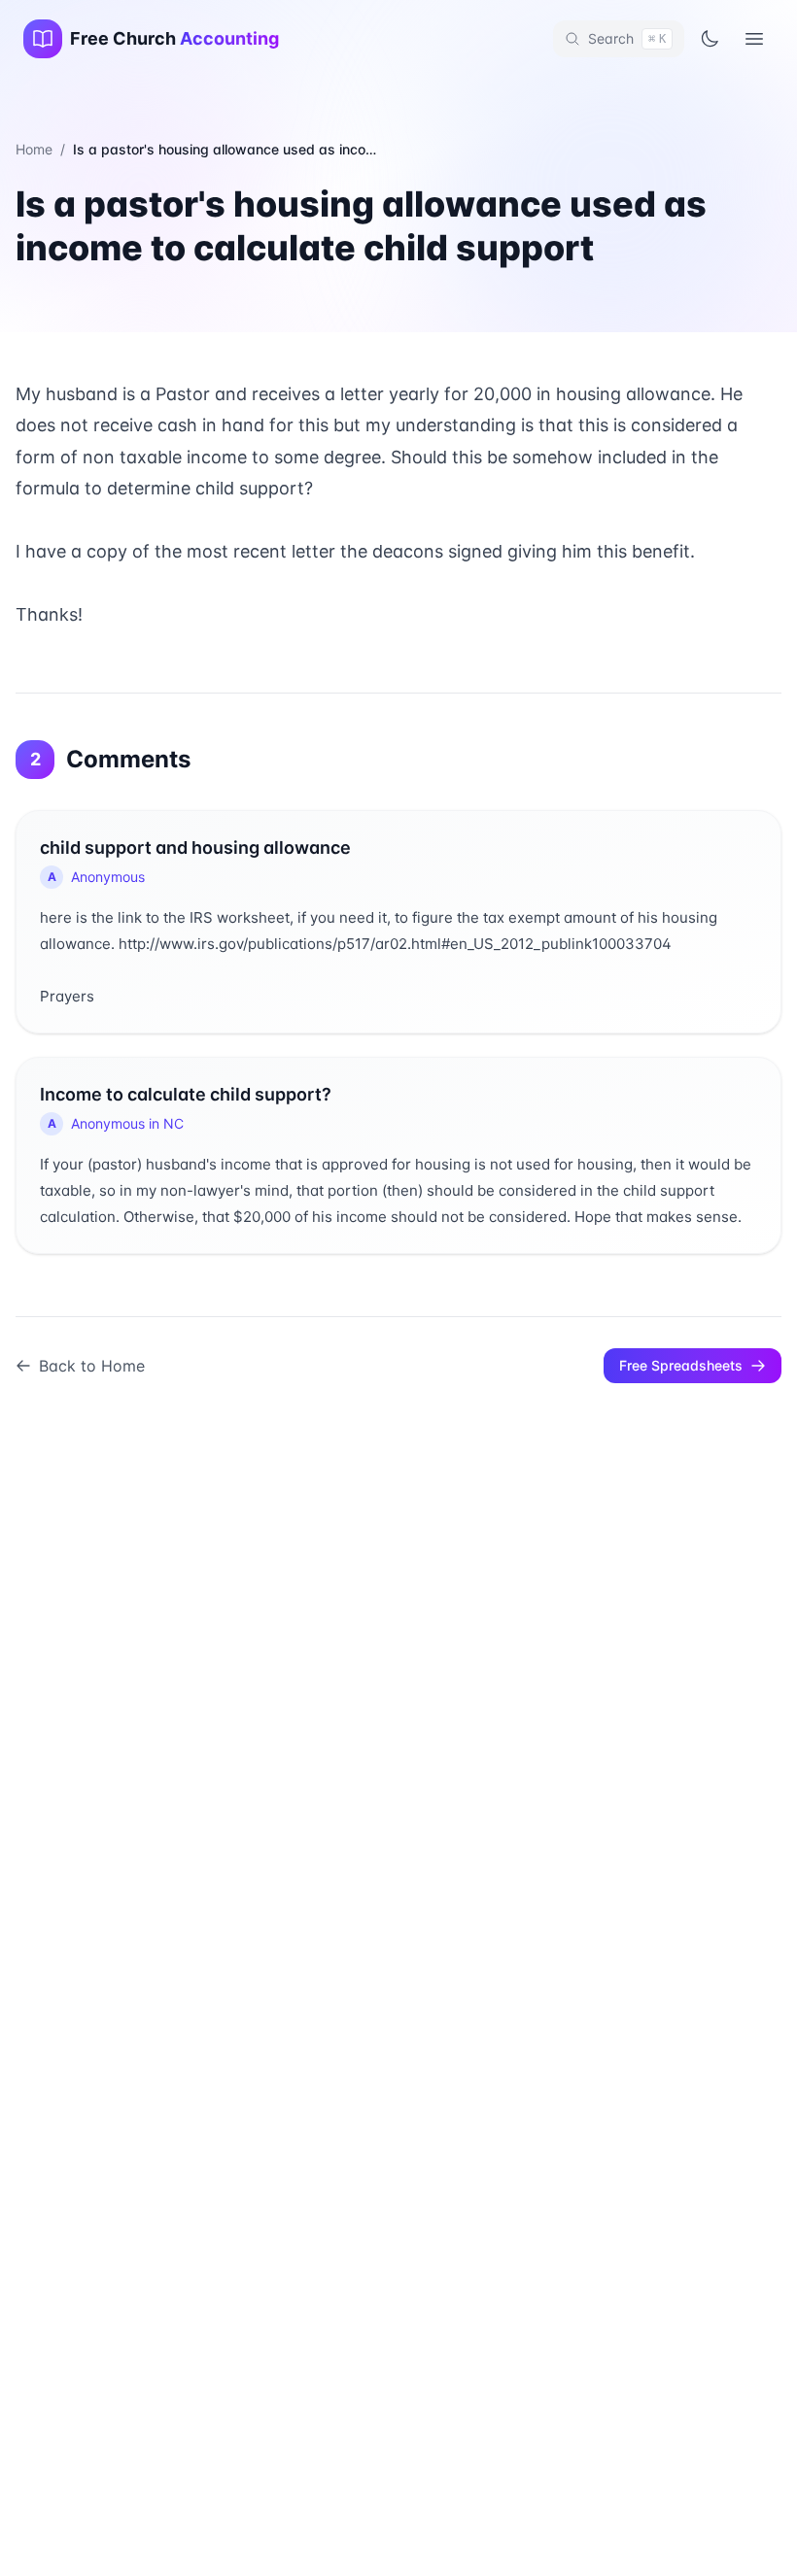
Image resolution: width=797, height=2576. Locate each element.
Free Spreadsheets (681, 1365)
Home (34, 149)
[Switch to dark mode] (710, 39)
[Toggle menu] (754, 39)
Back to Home (92, 1366)
